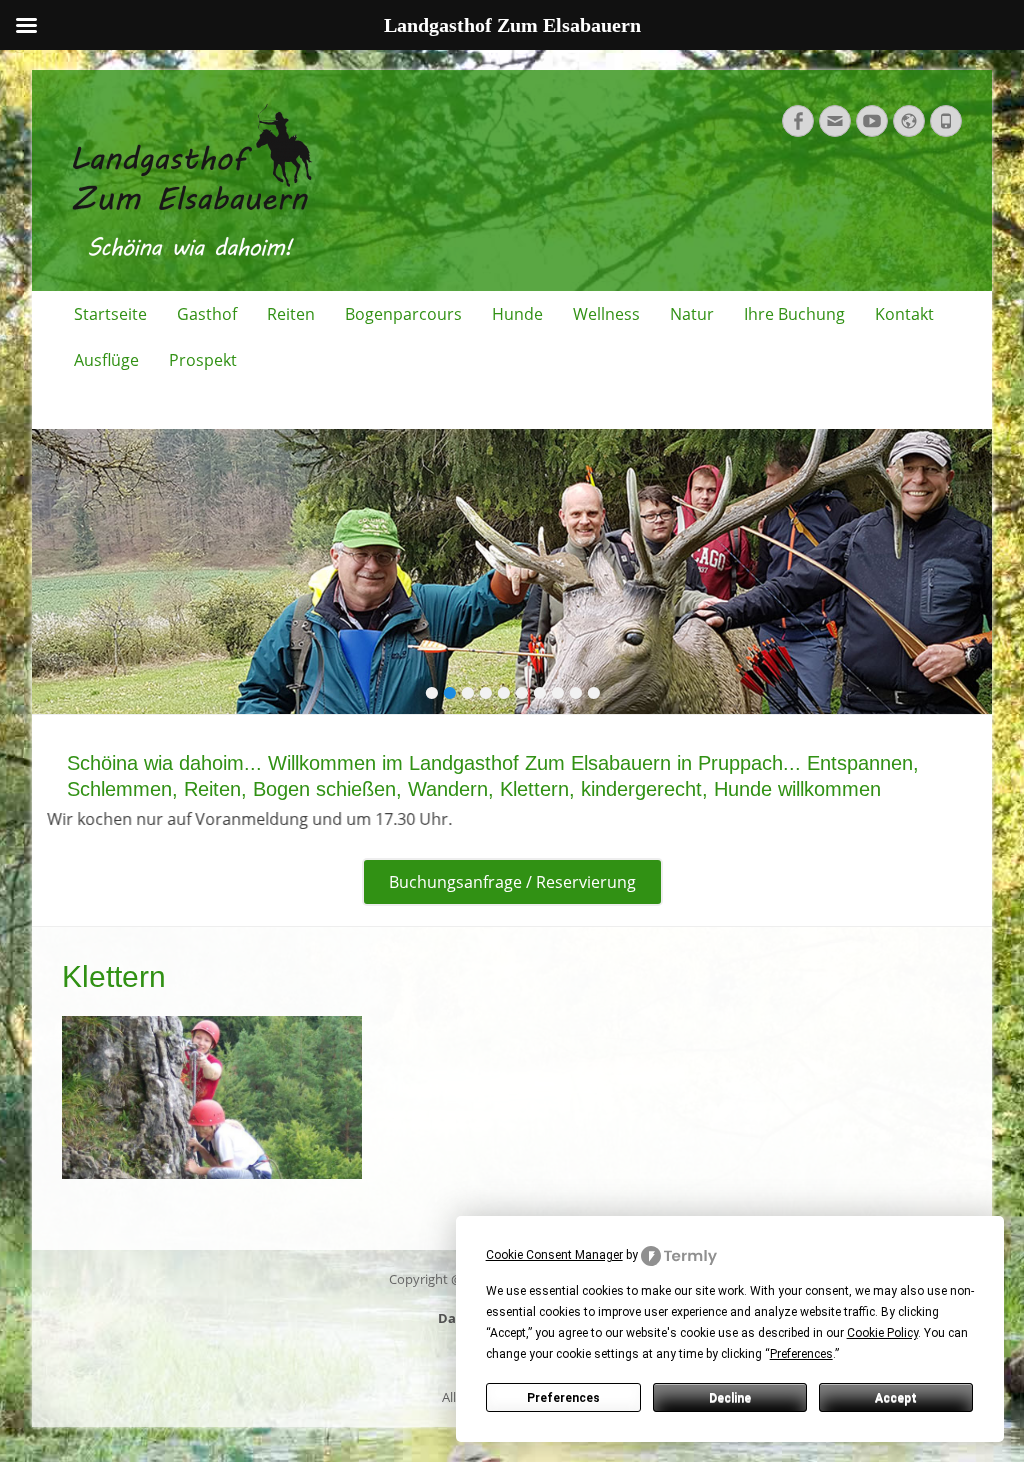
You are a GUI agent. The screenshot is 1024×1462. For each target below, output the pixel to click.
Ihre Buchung (794, 314)
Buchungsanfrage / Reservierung (512, 882)
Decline (730, 1398)
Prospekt (203, 360)
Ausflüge (106, 360)
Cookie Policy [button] (882, 1333)
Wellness (606, 314)
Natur (692, 314)
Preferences (563, 1398)
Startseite (110, 314)
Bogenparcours (403, 314)
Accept (896, 1398)
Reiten (291, 314)
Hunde (517, 314)
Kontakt (904, 314)
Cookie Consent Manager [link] (554, 1255)
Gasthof (207, 314)
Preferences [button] (801, 1354)
